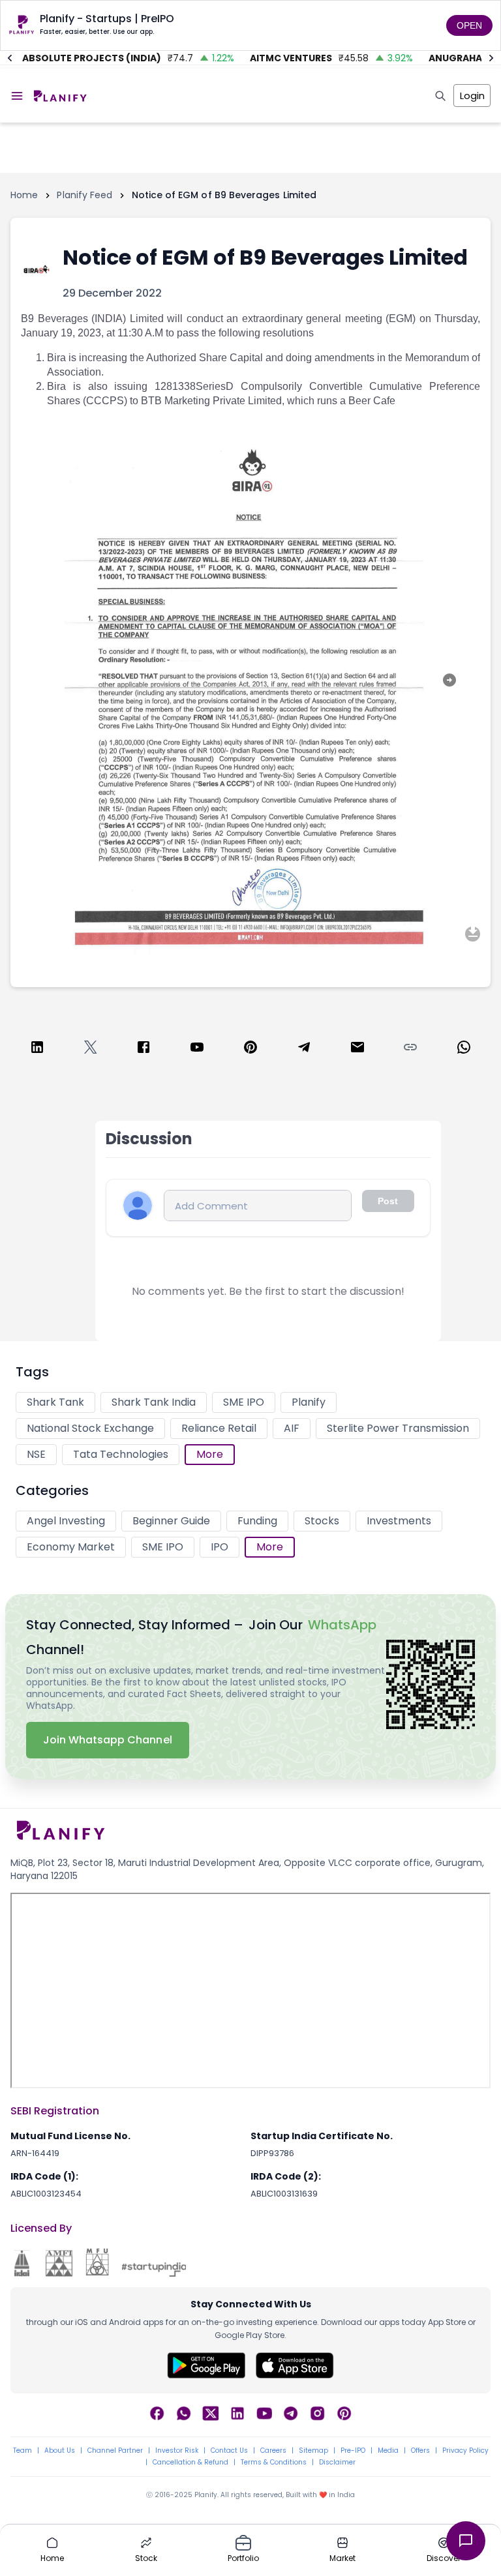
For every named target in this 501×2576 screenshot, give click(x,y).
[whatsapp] (464, 1049)
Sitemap (313, 2451)
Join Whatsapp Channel (108, 1740)
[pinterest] (250, 1049)
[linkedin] (37, 1049)
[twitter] (91, 1049)
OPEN (469, 25)
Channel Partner (115, 2451)
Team (23, 2451)
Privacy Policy (465, 2451)
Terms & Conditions (274, 2463)
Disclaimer (337, 2463)
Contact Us (229, 2451)
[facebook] (144, 1049)
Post (388, 1201)
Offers (420, 2451)
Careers (273, 2451)
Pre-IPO (353, 2451)
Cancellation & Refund (190, 2463)
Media (388, 2451)
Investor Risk (177, 2451)
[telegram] (304, 1049)
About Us (60, 2451)
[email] (357, 1049)
